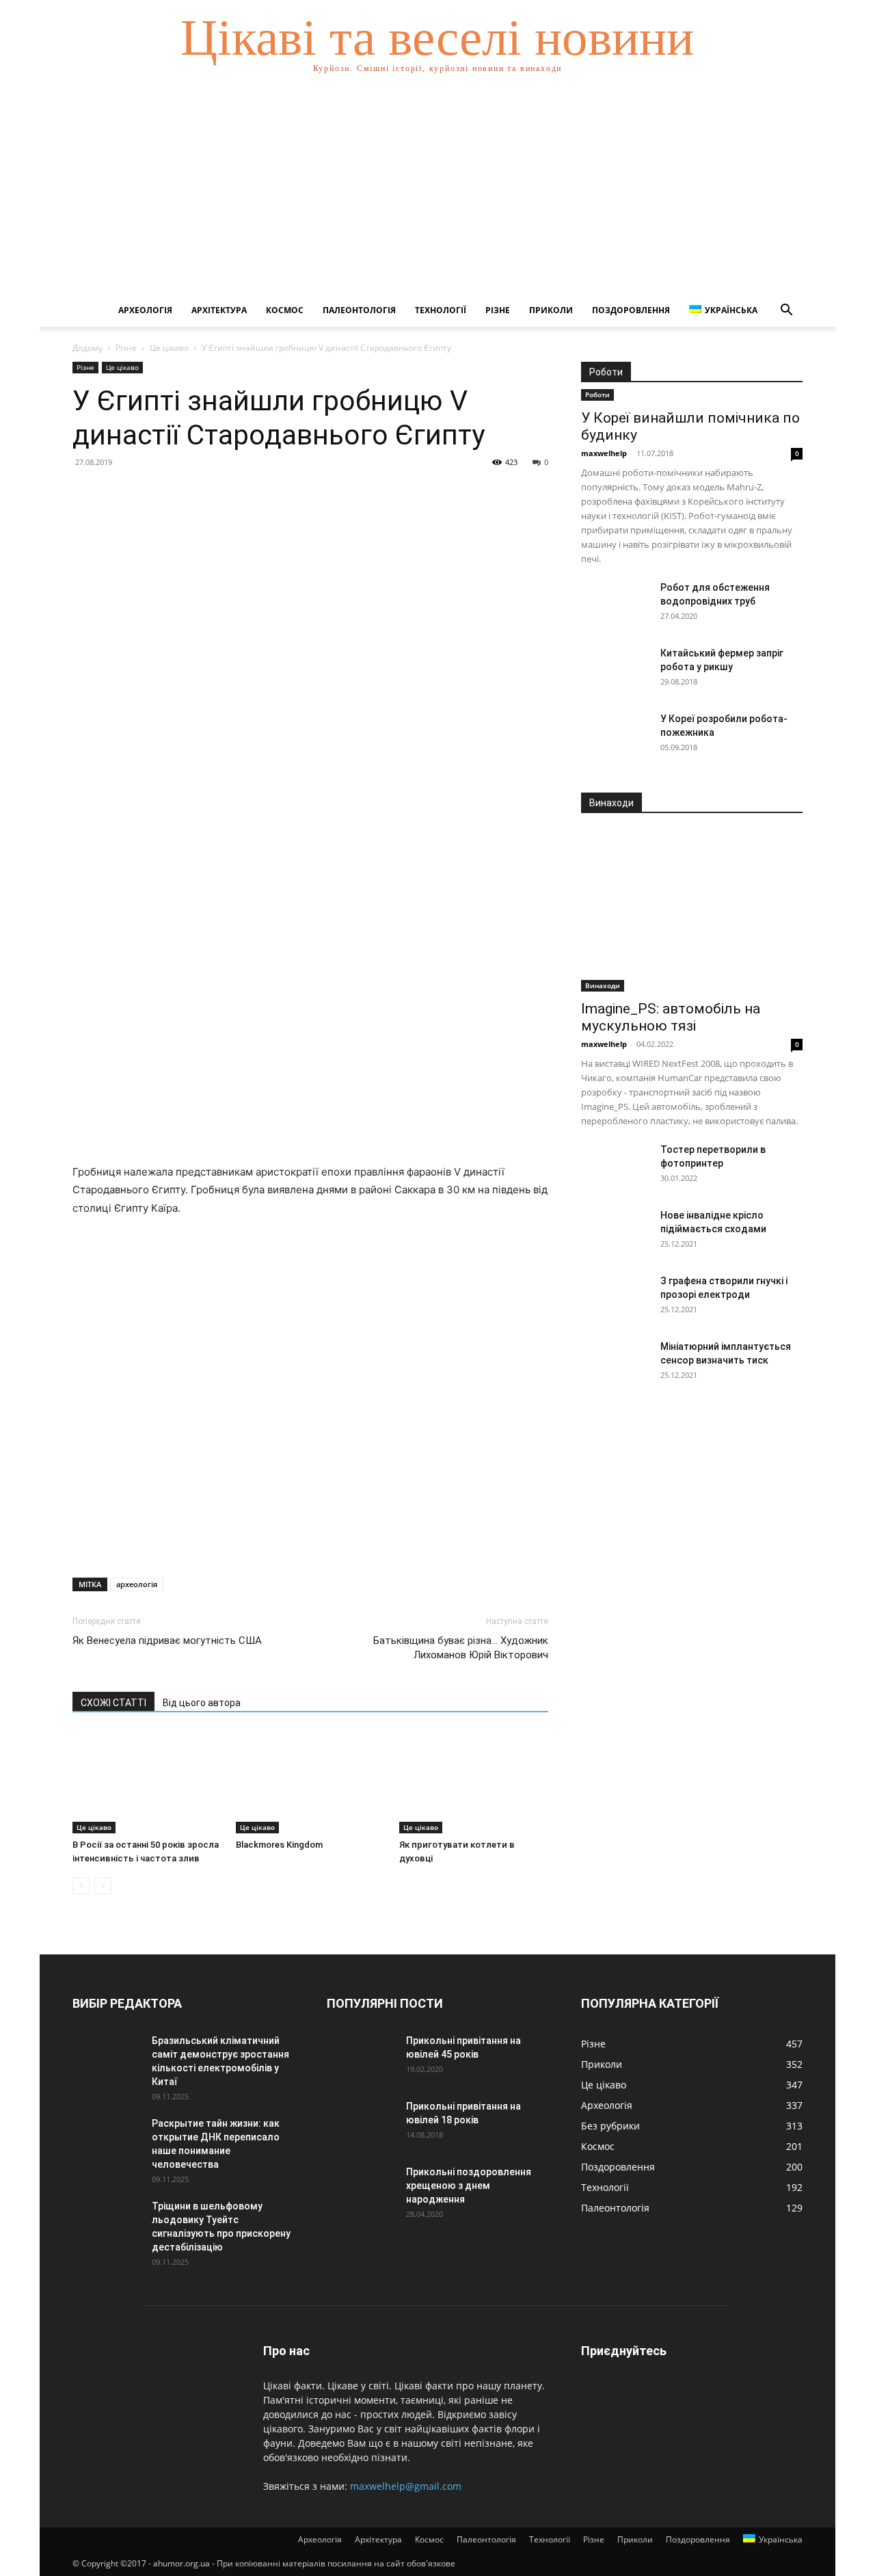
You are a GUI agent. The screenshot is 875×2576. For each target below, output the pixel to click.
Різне (498, 310)
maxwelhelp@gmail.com (406, 2486)
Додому (87, 348)
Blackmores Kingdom (279, 1845)
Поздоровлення (631, 310)
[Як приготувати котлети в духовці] (474, 1782)
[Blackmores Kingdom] (310, 1782)
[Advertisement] (437, 191)
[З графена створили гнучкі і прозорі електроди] (615, 1298)
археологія (137, 1584)
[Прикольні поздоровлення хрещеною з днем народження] (361, 2189)
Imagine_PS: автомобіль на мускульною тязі (671, 1017)
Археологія (145, 310)
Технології (441, 310)
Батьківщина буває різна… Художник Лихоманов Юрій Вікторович (461, 1648)
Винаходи (603, 985)
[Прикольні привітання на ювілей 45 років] (361, 2058)
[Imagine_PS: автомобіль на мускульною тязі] (692, 911)
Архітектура (219, 310)
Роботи (597, 395)
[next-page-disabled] (103, 1886)
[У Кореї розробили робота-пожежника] (615, 736)
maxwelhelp (604, 453)
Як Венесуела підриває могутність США (167, 1641)
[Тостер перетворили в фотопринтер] (615, 1167)
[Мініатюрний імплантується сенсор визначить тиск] (615, 1364)
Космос (285, 310)
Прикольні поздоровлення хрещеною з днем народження (469, 2186)
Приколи (551, 310)
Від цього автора (202, 1703)
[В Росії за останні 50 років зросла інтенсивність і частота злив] (147, 1782)
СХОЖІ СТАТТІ (113, 1703)
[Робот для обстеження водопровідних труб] (615, 605)
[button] (786, 311)
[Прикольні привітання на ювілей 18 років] (361, 2123)
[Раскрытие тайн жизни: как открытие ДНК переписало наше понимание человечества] (107, 2140)
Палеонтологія (359, 310)
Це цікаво (169, 348)
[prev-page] (81, 1886)
